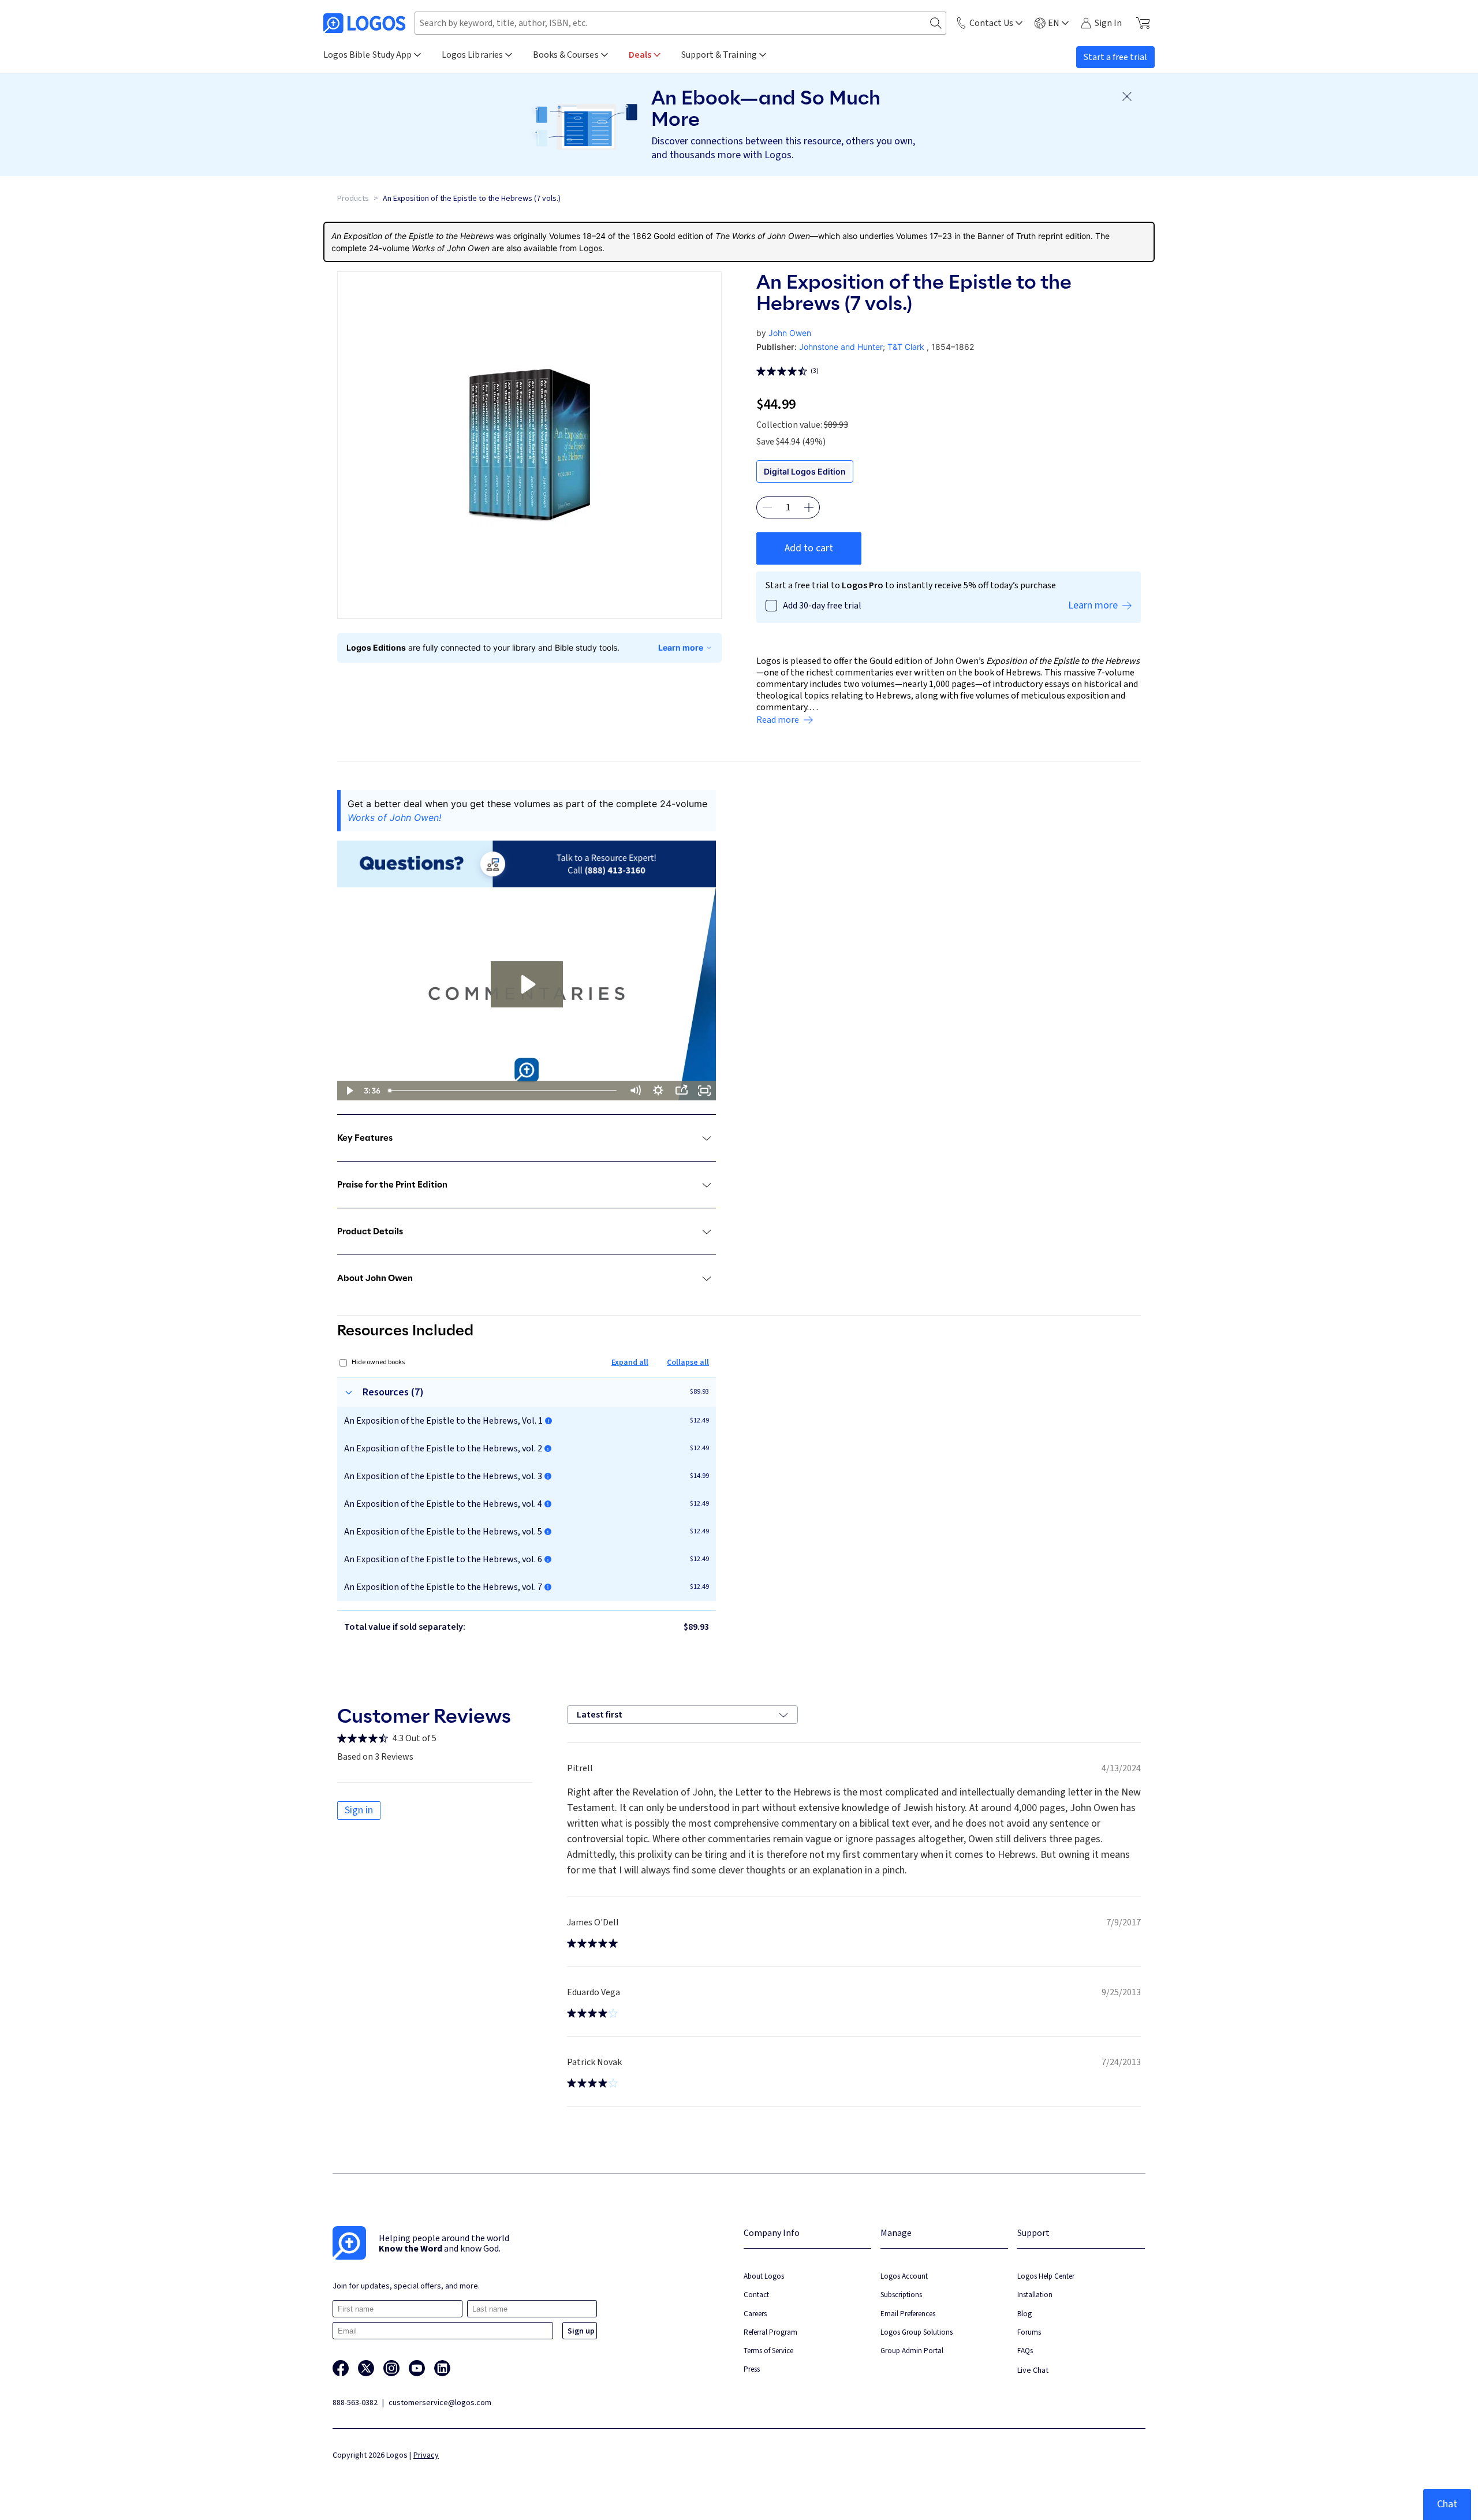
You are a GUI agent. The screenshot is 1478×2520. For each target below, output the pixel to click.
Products (353, 199)
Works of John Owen (451, 248)
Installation (1035, 2295)
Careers (755, 2314)
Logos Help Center (1046, 2276)
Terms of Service (768, 2351)
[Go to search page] (936, 23)
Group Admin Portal (912, 2351)
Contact (756, 2295)
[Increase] (809, 507)
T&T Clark (906, 347)
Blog (1024, 2314)
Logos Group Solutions (917, 2332)
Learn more (681, 647)
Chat (1447, 2504)
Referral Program (770, 2332)
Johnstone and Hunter (841, 347)
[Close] (1127, 96)
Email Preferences (908, 2314)
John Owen (790, 333)
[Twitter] (366, 2368)
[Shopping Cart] (1143, 23)
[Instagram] (391, 2368)
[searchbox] (680, 23)
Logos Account (904, 2276)
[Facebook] (341, 2368)
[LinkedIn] (442, 2368)
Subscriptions (901, 2295)
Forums (1029, 2332)
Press (752, 2369)
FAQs (1025, 2351)
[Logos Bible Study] (364, 23)
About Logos (764, 2276)
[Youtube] (417, 2368)
